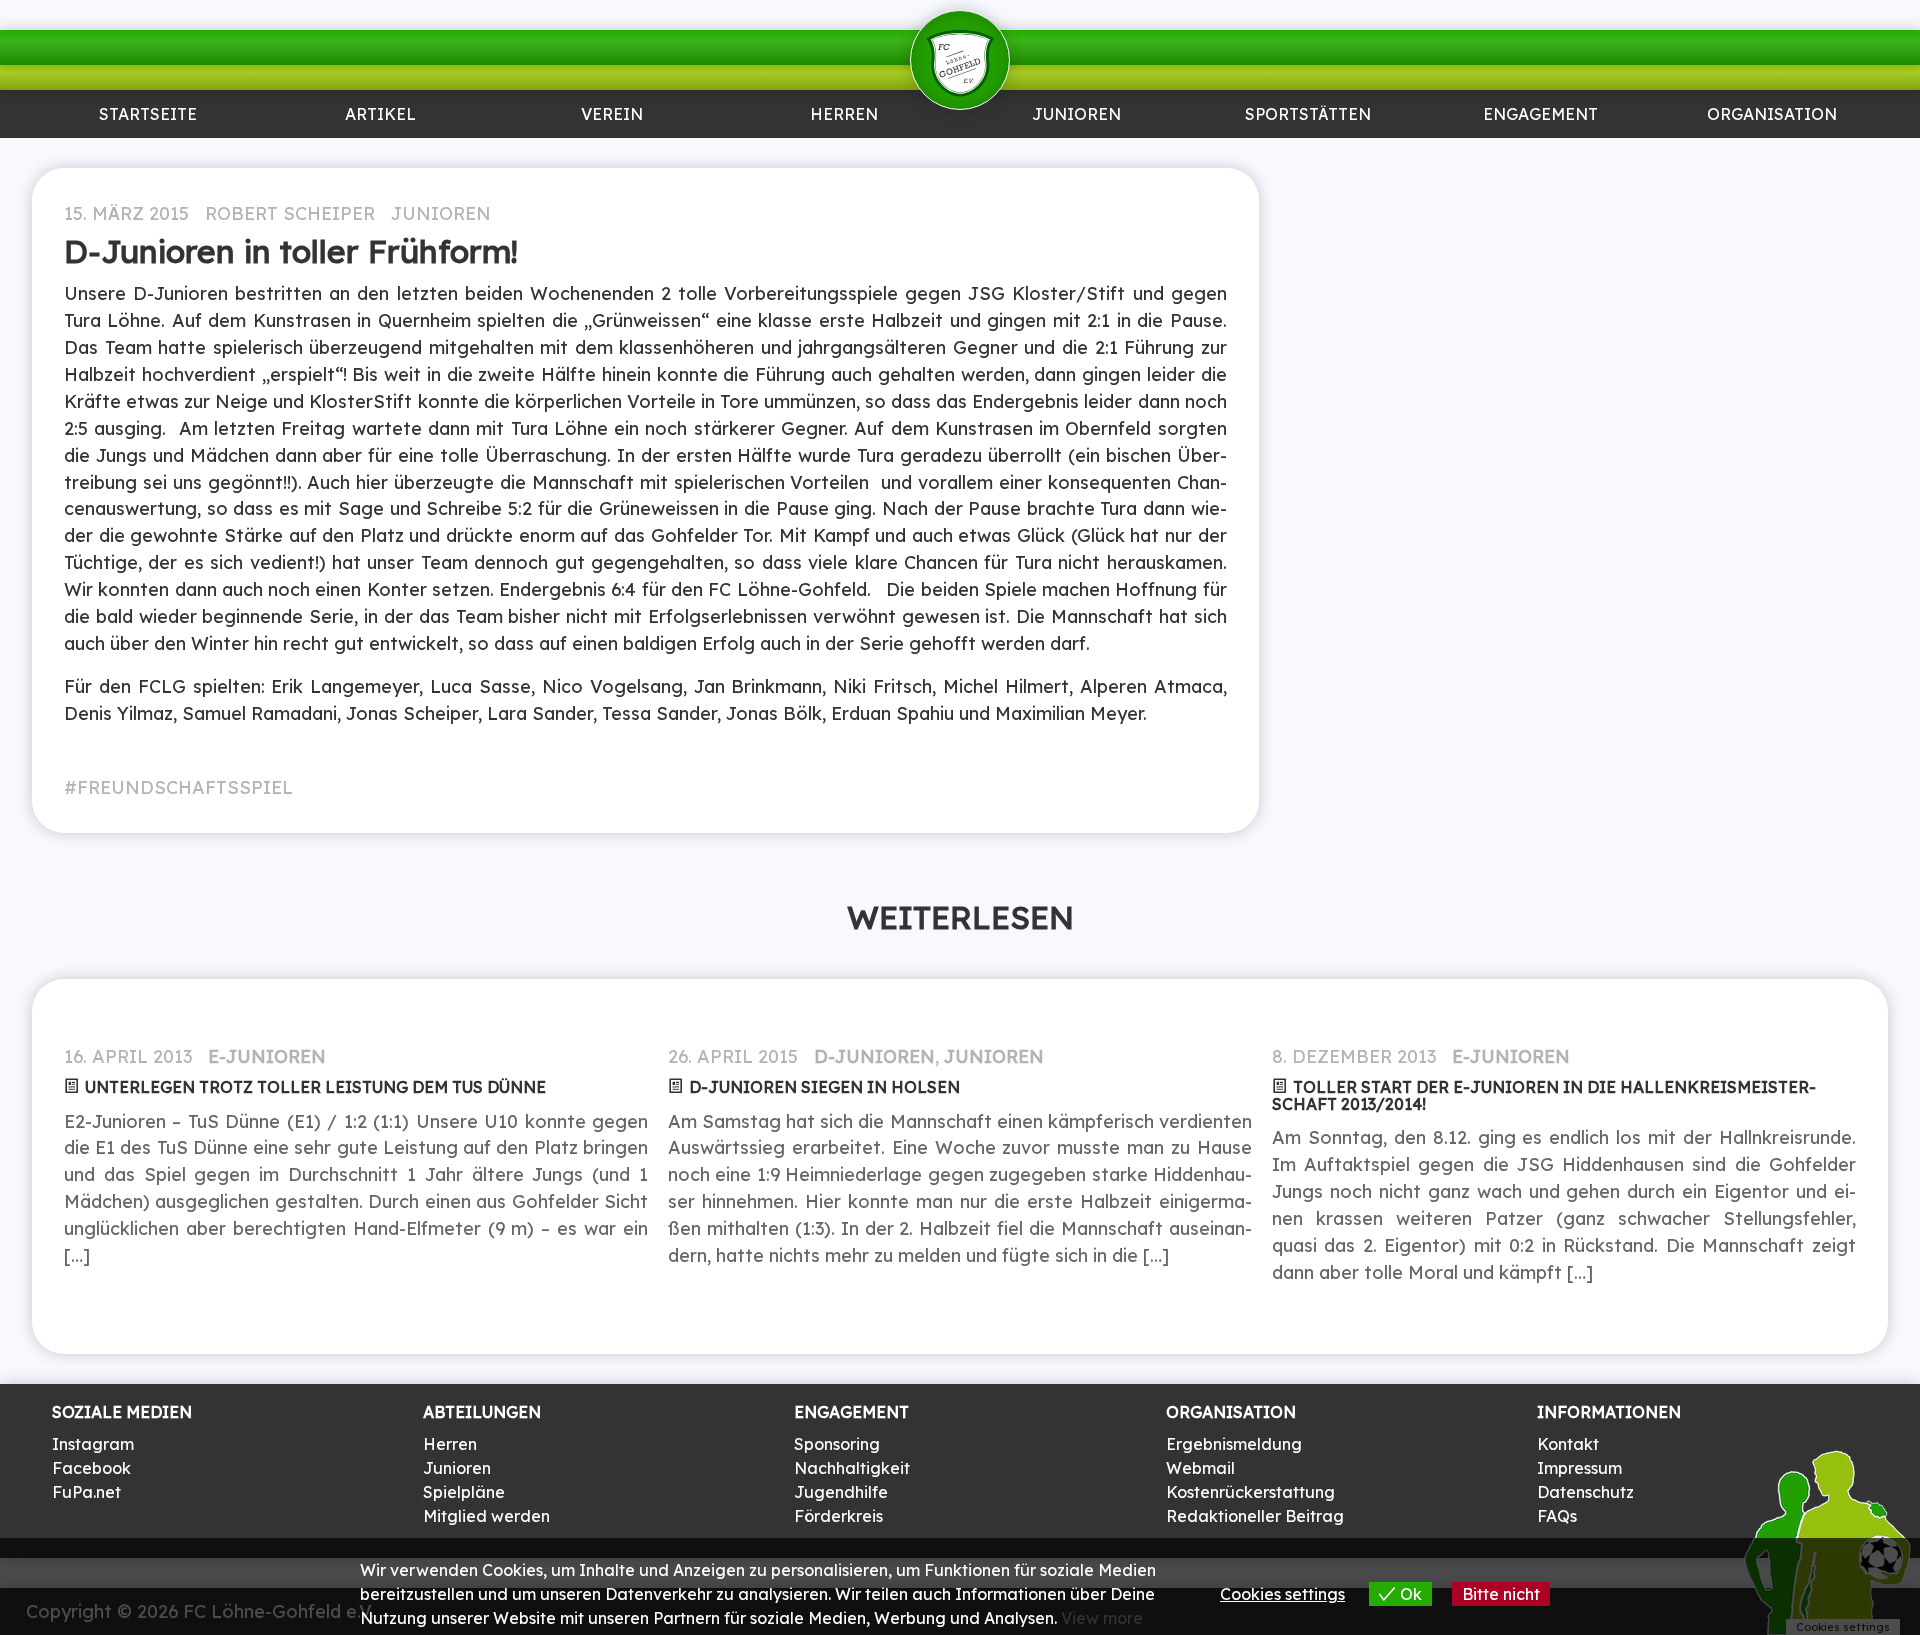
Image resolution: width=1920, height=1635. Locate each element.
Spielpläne (464, 1492)
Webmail (1200, 1468)
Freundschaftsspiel (185, 787)
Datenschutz (1585, 1492)
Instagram (93, 1444)
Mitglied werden (486, 1516)
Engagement (1540, 115)
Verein (612, 115)
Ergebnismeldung (1234, 1444)
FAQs (1557, 1516)
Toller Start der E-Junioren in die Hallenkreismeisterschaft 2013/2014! (1544, 1095)
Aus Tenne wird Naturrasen (1308, 164)
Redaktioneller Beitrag (1255, 1516)
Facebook (91, 1468)
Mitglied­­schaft (612, 156)
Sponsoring (1540, 156)
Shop (1772, 156)
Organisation (1772, 115)
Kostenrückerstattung (1250, 1492)
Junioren (380, 156)
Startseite (148, 115)
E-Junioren (267, 1056)
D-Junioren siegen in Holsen (824, 1087)
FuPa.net (86, 1492)
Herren (844, 115)
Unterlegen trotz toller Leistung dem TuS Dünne (315, 1087)
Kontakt (1568, 1444)
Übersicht (844, 156)
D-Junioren (874, 1056)
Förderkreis (838, 1516)
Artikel (380, 115)
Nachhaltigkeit (852, 1468)
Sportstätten (1308, 115)
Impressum (1579, 1468)
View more (1102, 1618)
